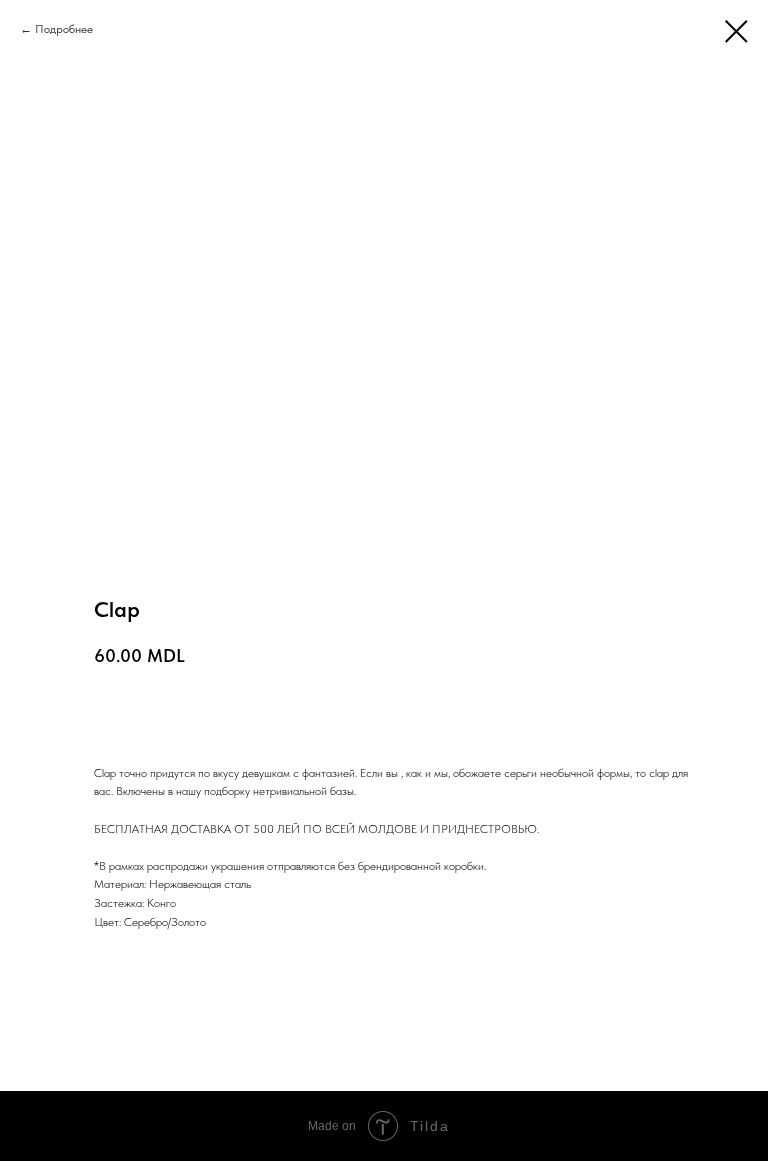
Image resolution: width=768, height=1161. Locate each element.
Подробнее (64, 29)
